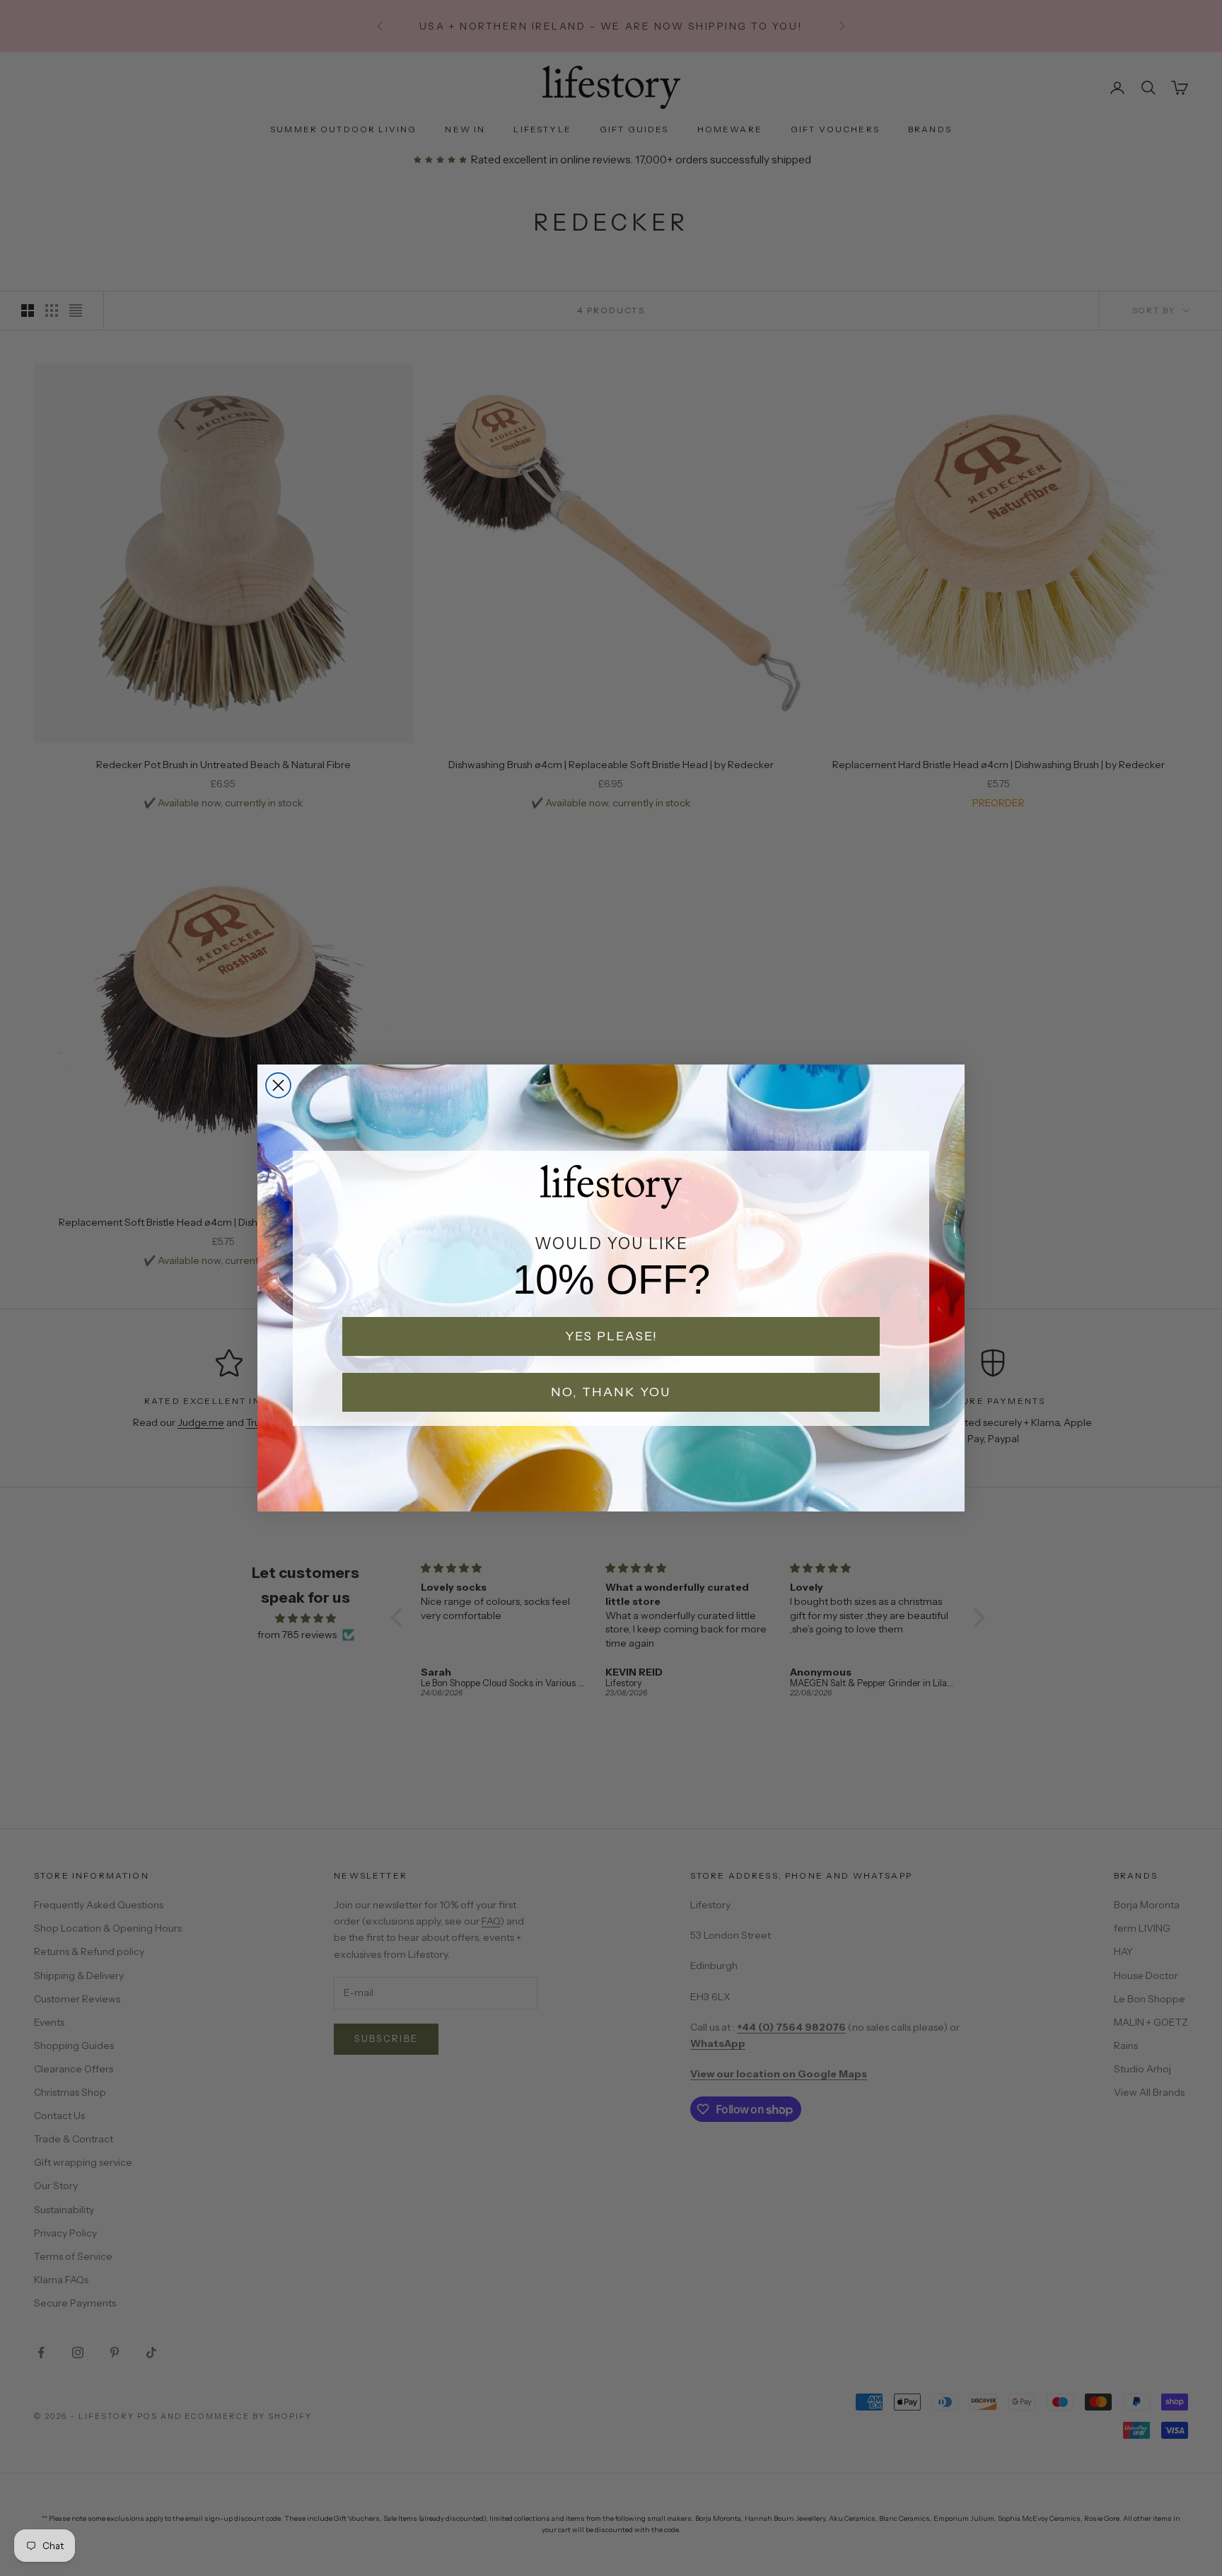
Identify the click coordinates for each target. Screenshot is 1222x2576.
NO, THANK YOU (611, 1392)
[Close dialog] (278, 1085)
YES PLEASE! (611, 1336)
